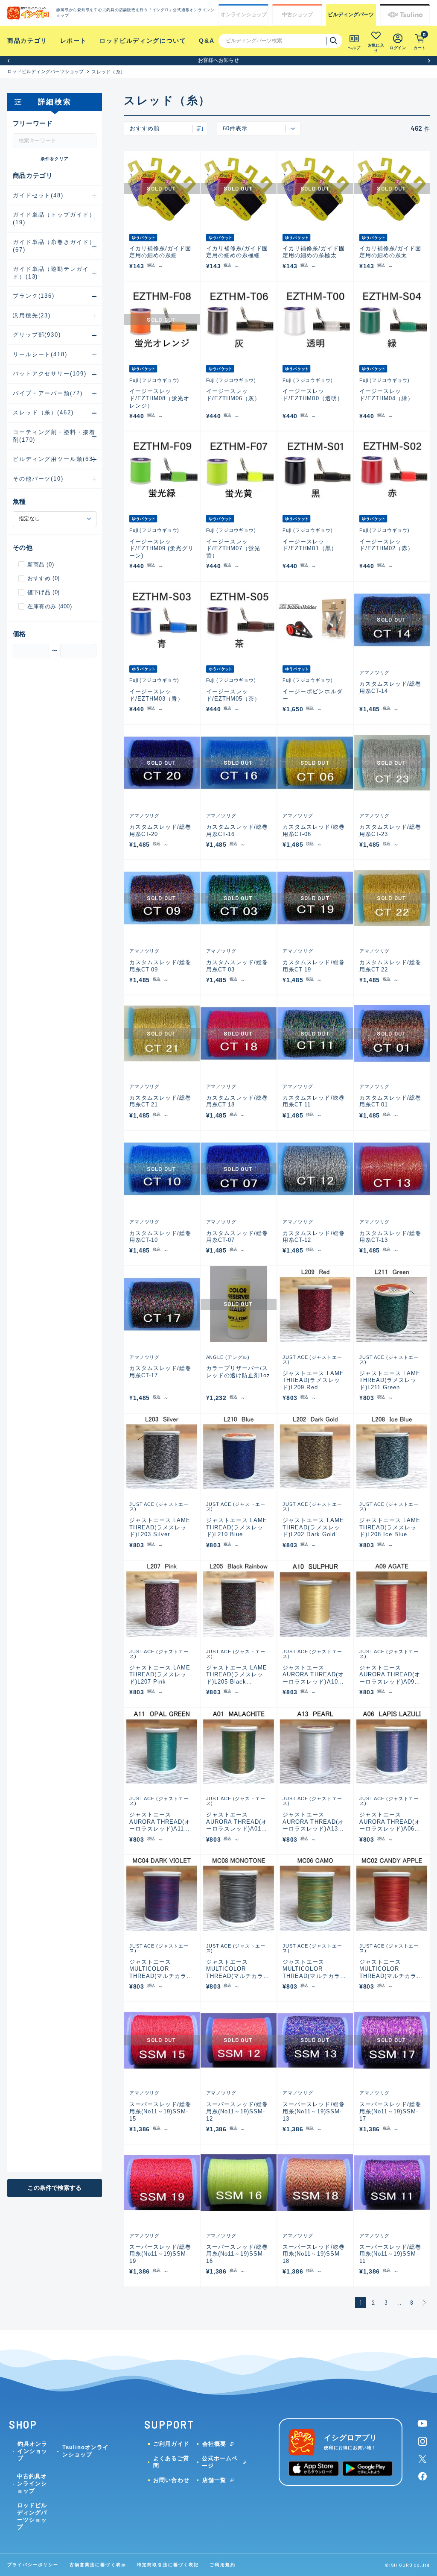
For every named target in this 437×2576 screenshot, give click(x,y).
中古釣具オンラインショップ (32, 2484)
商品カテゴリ (27, 41)
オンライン (244, 15)
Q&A (207, 41)
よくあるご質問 (171, 2462)
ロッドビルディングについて (143, 41)
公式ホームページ (220, 2462)
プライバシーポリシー (33, 2565)
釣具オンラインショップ (32, 2451)
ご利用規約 (222, 2565)
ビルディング (351, 15)
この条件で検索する (54, 2188)
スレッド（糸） (108, 72)
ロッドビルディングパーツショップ (46, 71)
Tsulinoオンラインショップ (86, 2451)
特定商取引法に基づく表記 (168, 2565)
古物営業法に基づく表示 (98, 2565)
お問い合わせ (171, 2480)
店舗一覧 (214, 2480)
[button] (8, 60)
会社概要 (214, 2444)
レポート (74, 41)
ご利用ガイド (171, 2444)
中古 (297, 15)
